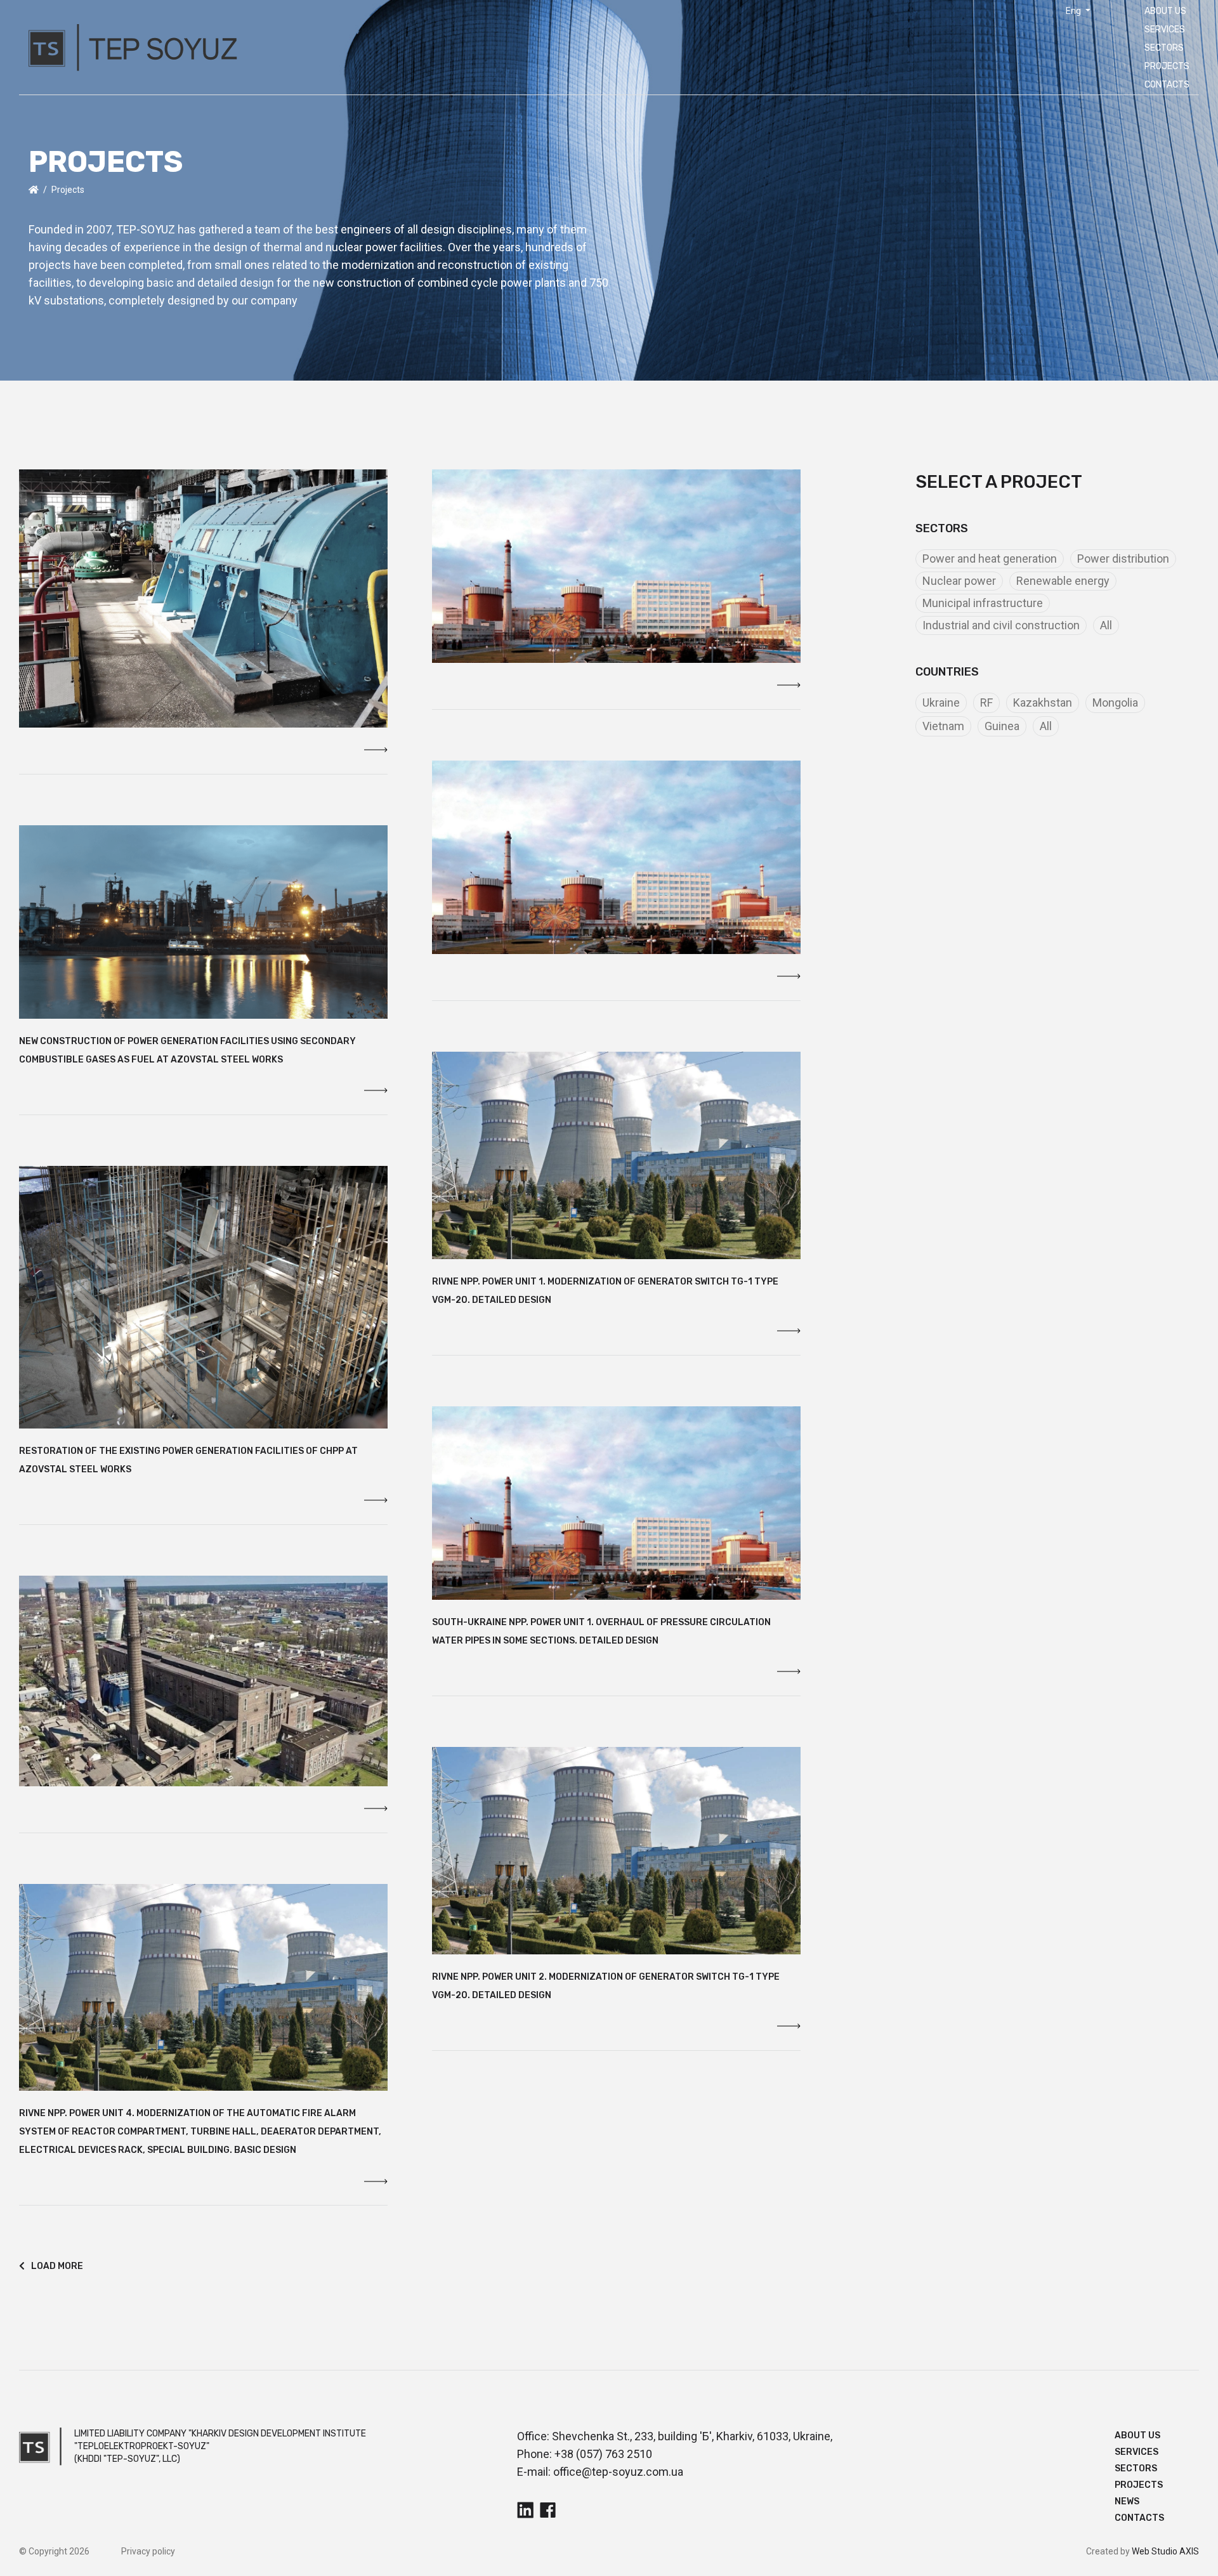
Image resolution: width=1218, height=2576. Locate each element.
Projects (1167, 66)
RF (986, 703)
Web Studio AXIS (1165, 2551)
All (1106, 625)
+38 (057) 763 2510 (603, 2454)
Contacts (1167, 85)
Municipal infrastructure (983, 603)
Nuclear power (959, 581)
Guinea (1002, 726)
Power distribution (1123, 559)
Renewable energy (1063, 581)
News (1127, 2501)
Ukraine (941, 703)
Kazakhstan (1043, 703)
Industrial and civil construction (1001, 625)
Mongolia (1115, 703)
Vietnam (943, 726)
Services (1165, 29)
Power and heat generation (990, 559)
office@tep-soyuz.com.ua (618, 2472)
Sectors (1164, 48)
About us (1165, 11)
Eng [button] (1074, 11)
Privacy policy (148, 2551)
